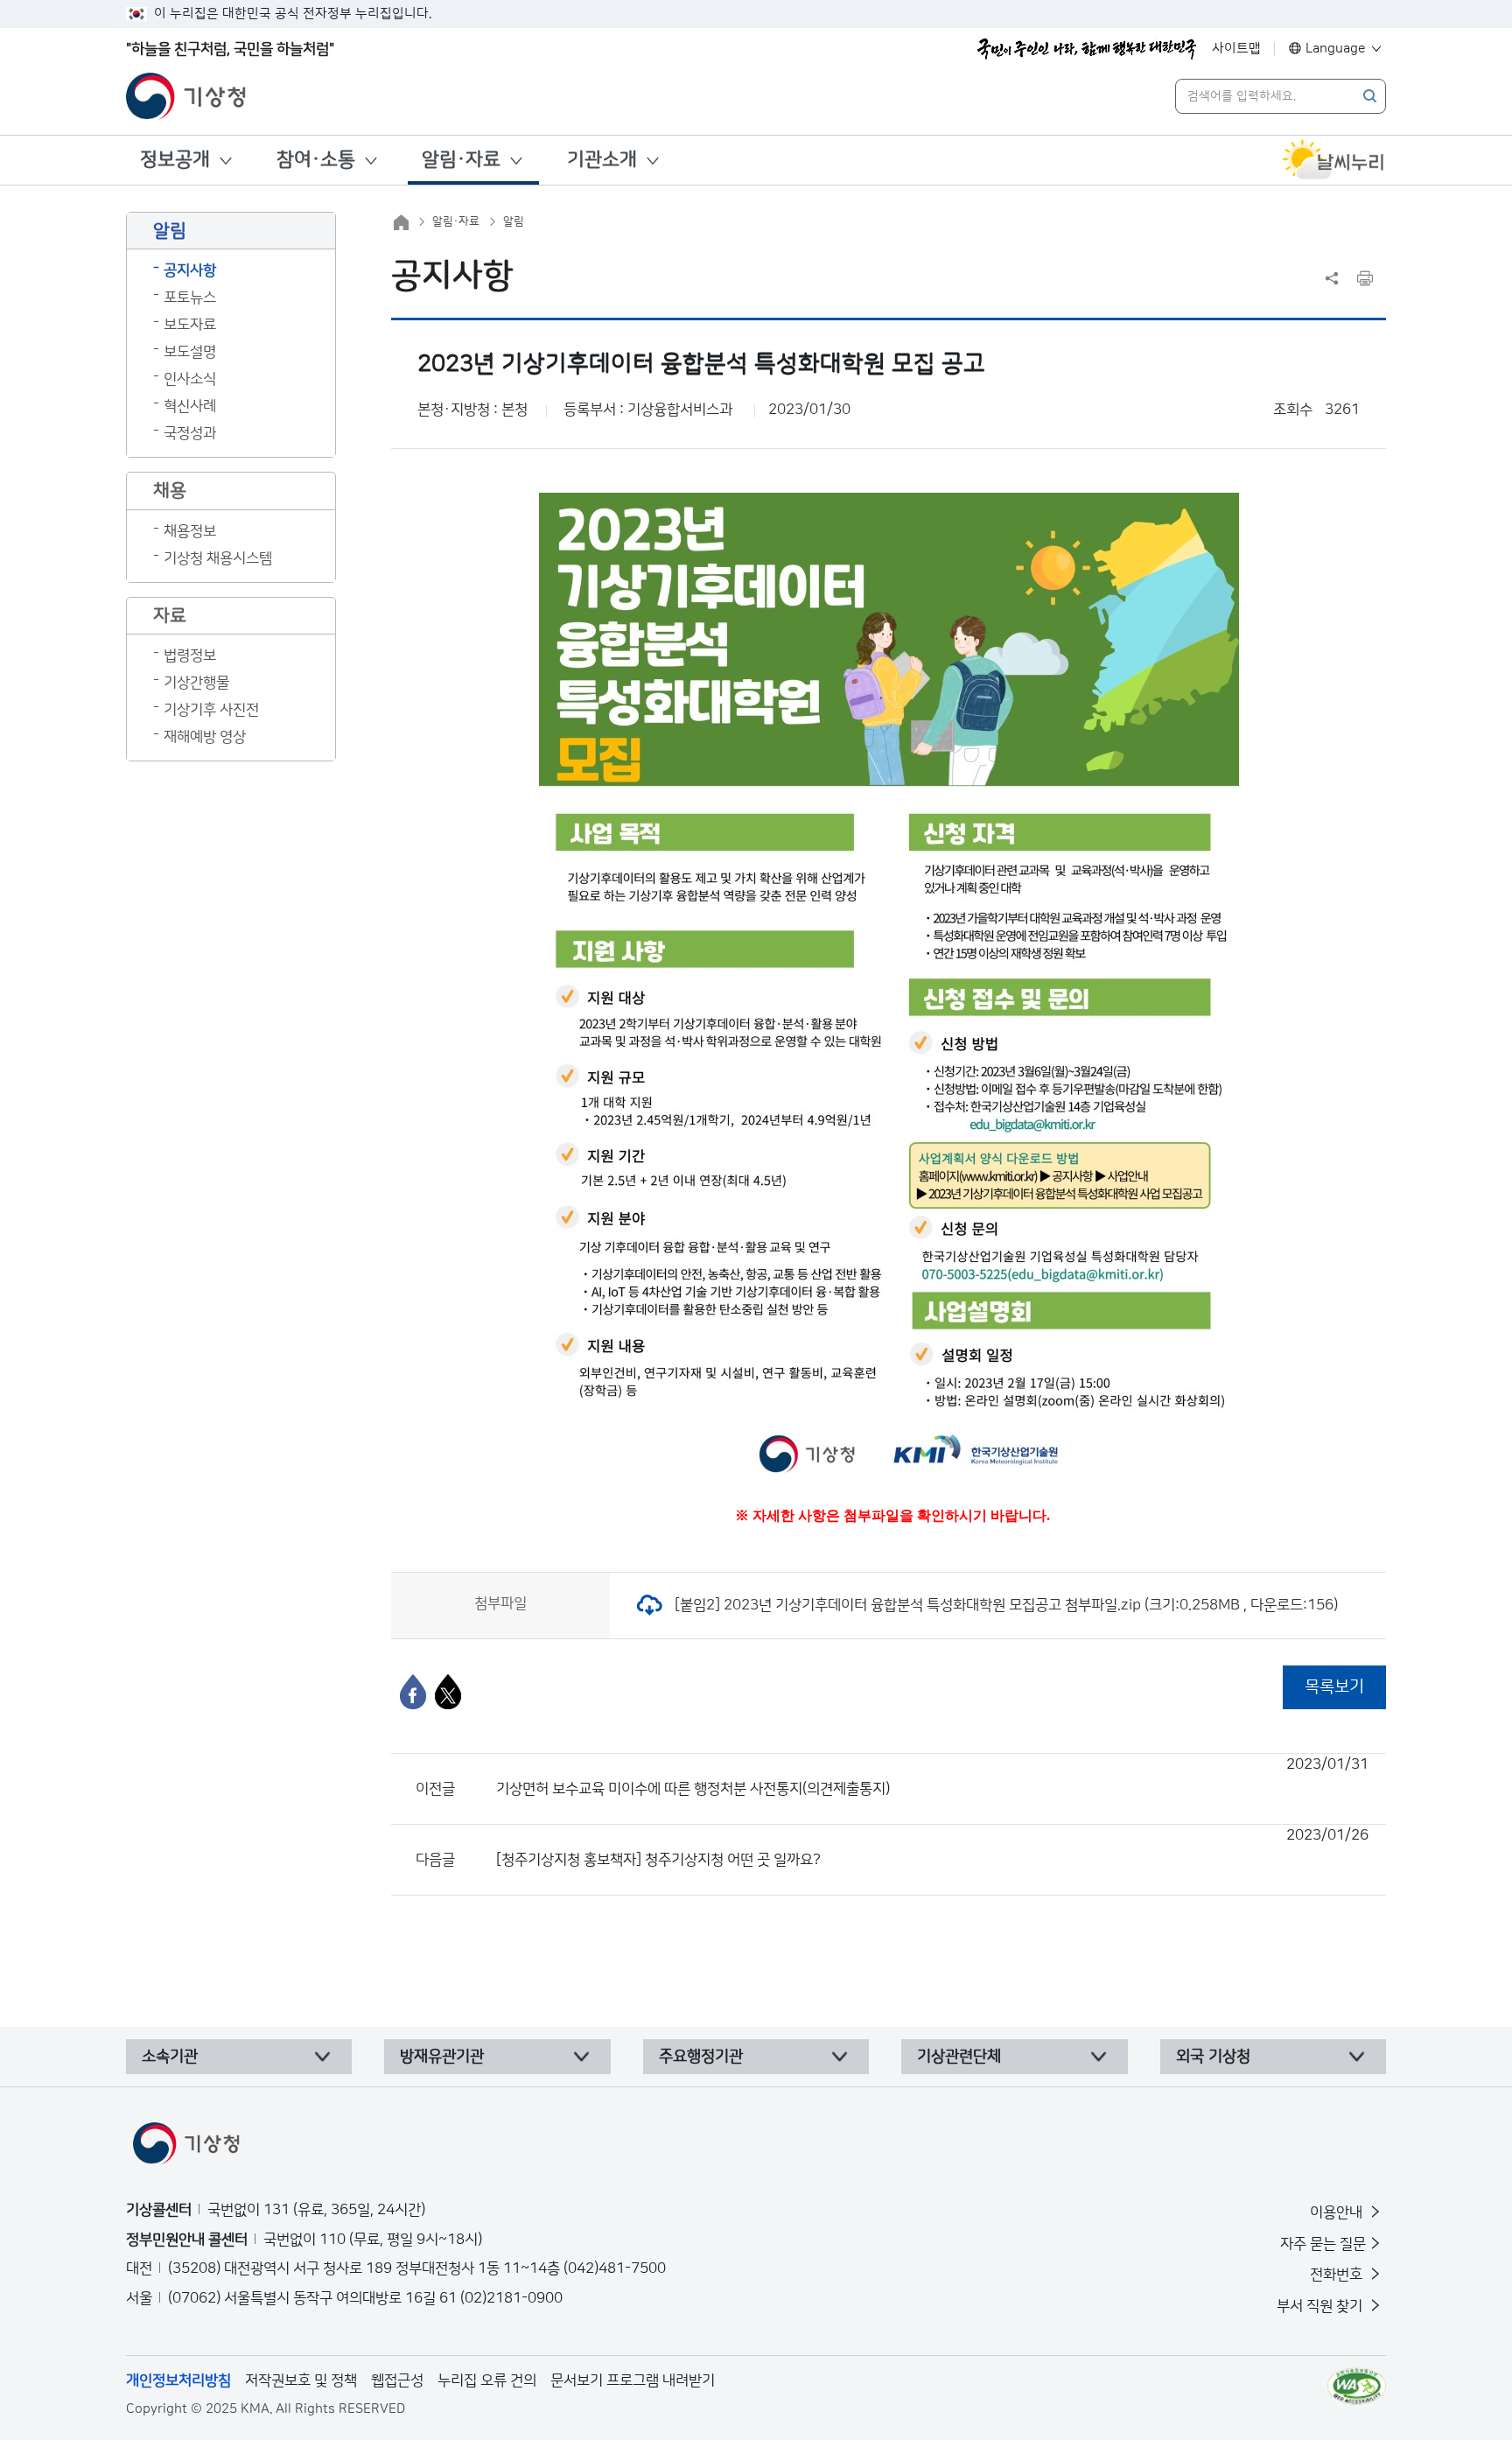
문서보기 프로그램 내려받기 (633, 2380)
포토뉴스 (190, 298)
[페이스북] (413, 1692)
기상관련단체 (959, 2057)
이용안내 (1338, 2212)
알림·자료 (461, 160)
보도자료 (190, 325)
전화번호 (1338, 2275)
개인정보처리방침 (178, 2380)
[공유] (1332, 278)
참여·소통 (316, 160)
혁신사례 (190, 406)
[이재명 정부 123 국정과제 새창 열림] (1087, 49)
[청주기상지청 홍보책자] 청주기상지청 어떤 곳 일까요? (932, 1848)
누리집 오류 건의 (487, 2380)
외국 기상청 (1213, 2057)
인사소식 (190, 379)
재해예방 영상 (205, 737)
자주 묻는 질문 (1323, 2244)
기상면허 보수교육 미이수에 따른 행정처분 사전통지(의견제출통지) (932, 1777)
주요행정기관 (701, 2057)
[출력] (1365, 278)
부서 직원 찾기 (1321, 2306)
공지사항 (190, 270)
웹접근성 (397, 2380)
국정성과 (190, 433)
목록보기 (1334, 1687)
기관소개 (602, 160)
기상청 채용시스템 (218, 558)
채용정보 (190, 531)
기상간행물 (196, 683)
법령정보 (190, 656)
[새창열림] (1333, 160)
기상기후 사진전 (211, 710)
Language (1336, 49)
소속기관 (170, 2057)
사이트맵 (1236, 49)
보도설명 (190, 352)
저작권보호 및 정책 (301, 2380)
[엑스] (448, 1692)
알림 (514, 221)
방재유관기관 (442, 2057)
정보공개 (175, 160)
